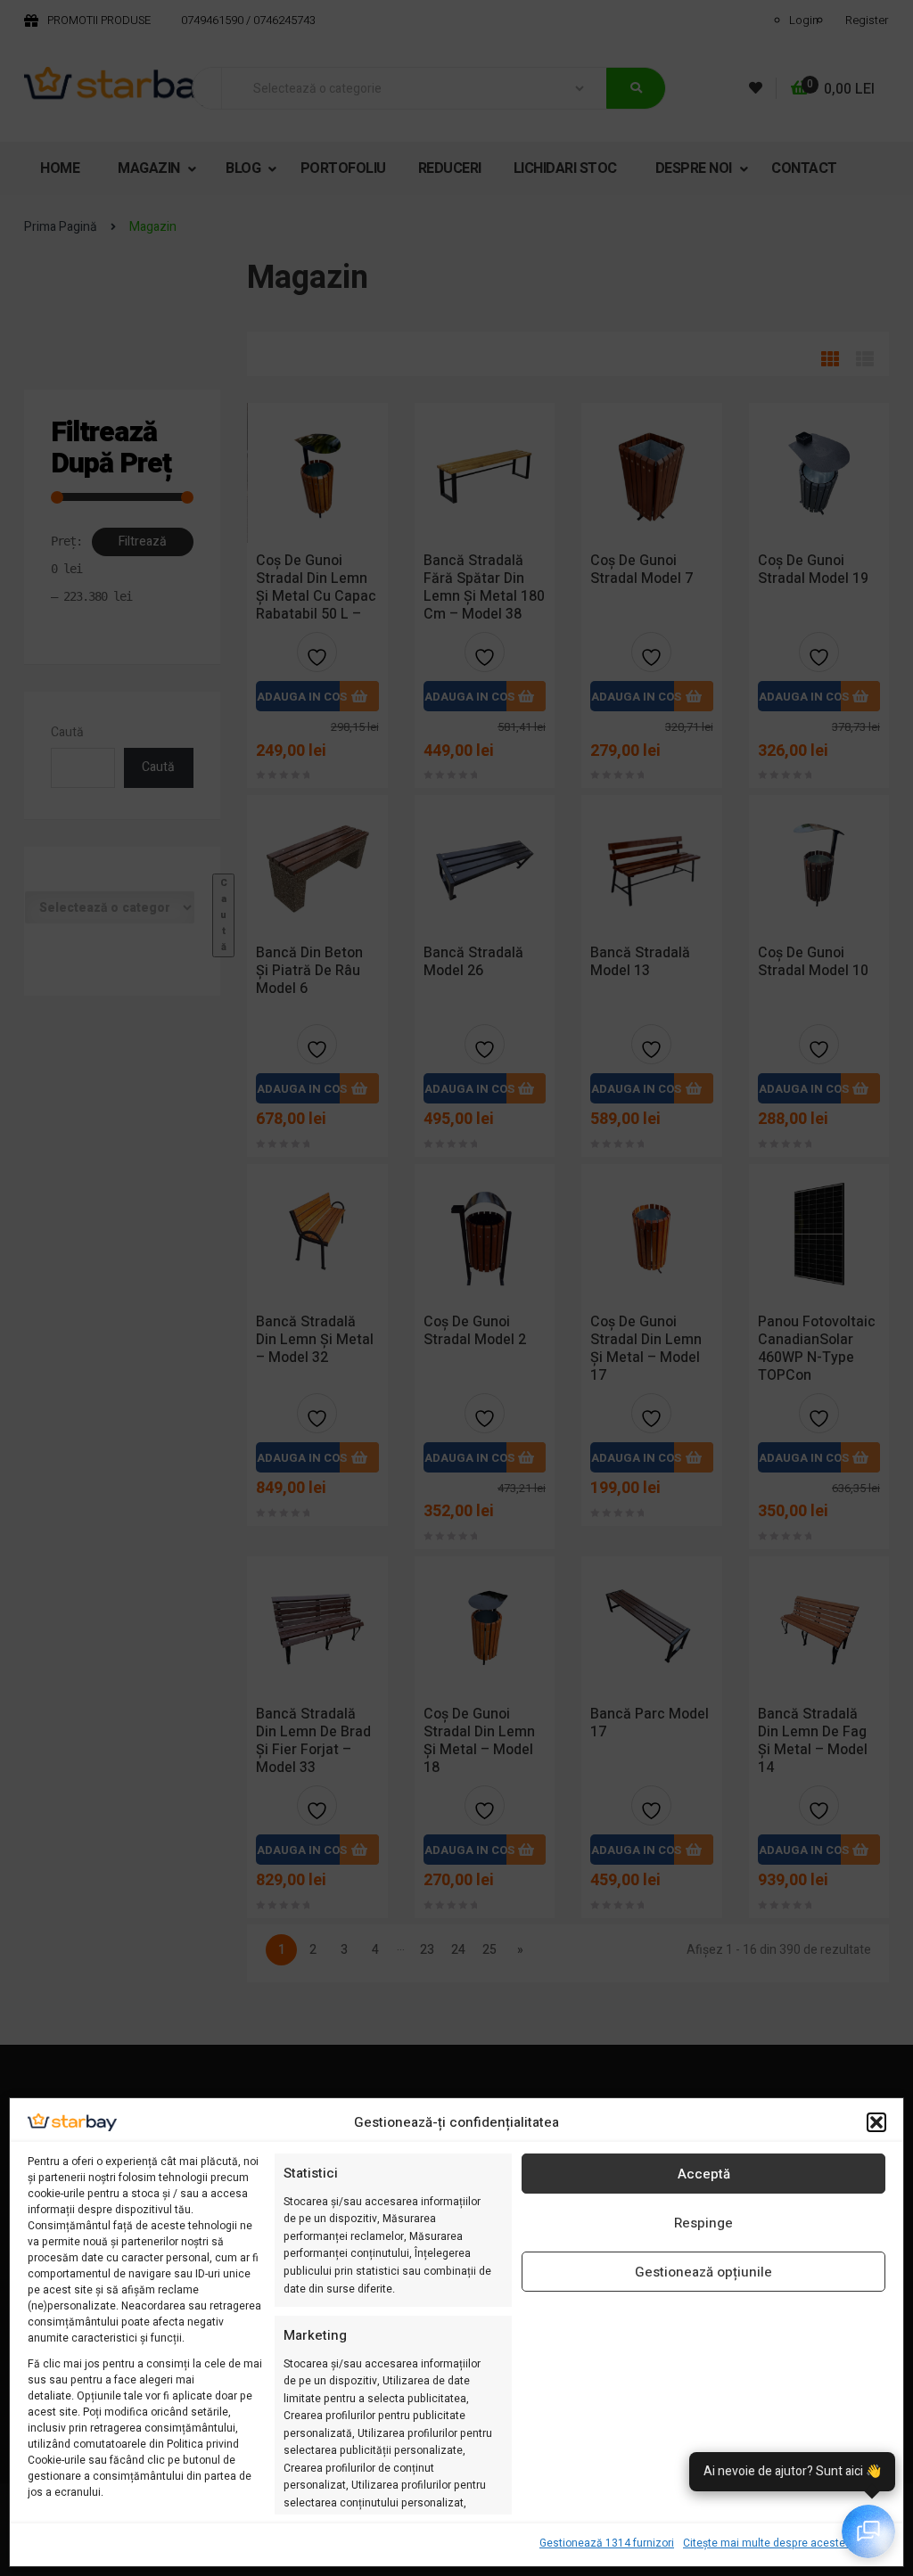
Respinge (703, 2223)
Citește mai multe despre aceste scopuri (784, 2543)
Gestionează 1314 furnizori (607, 2543)
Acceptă (704, 2174)
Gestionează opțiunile (703, 2272)
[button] (876, 2122)
